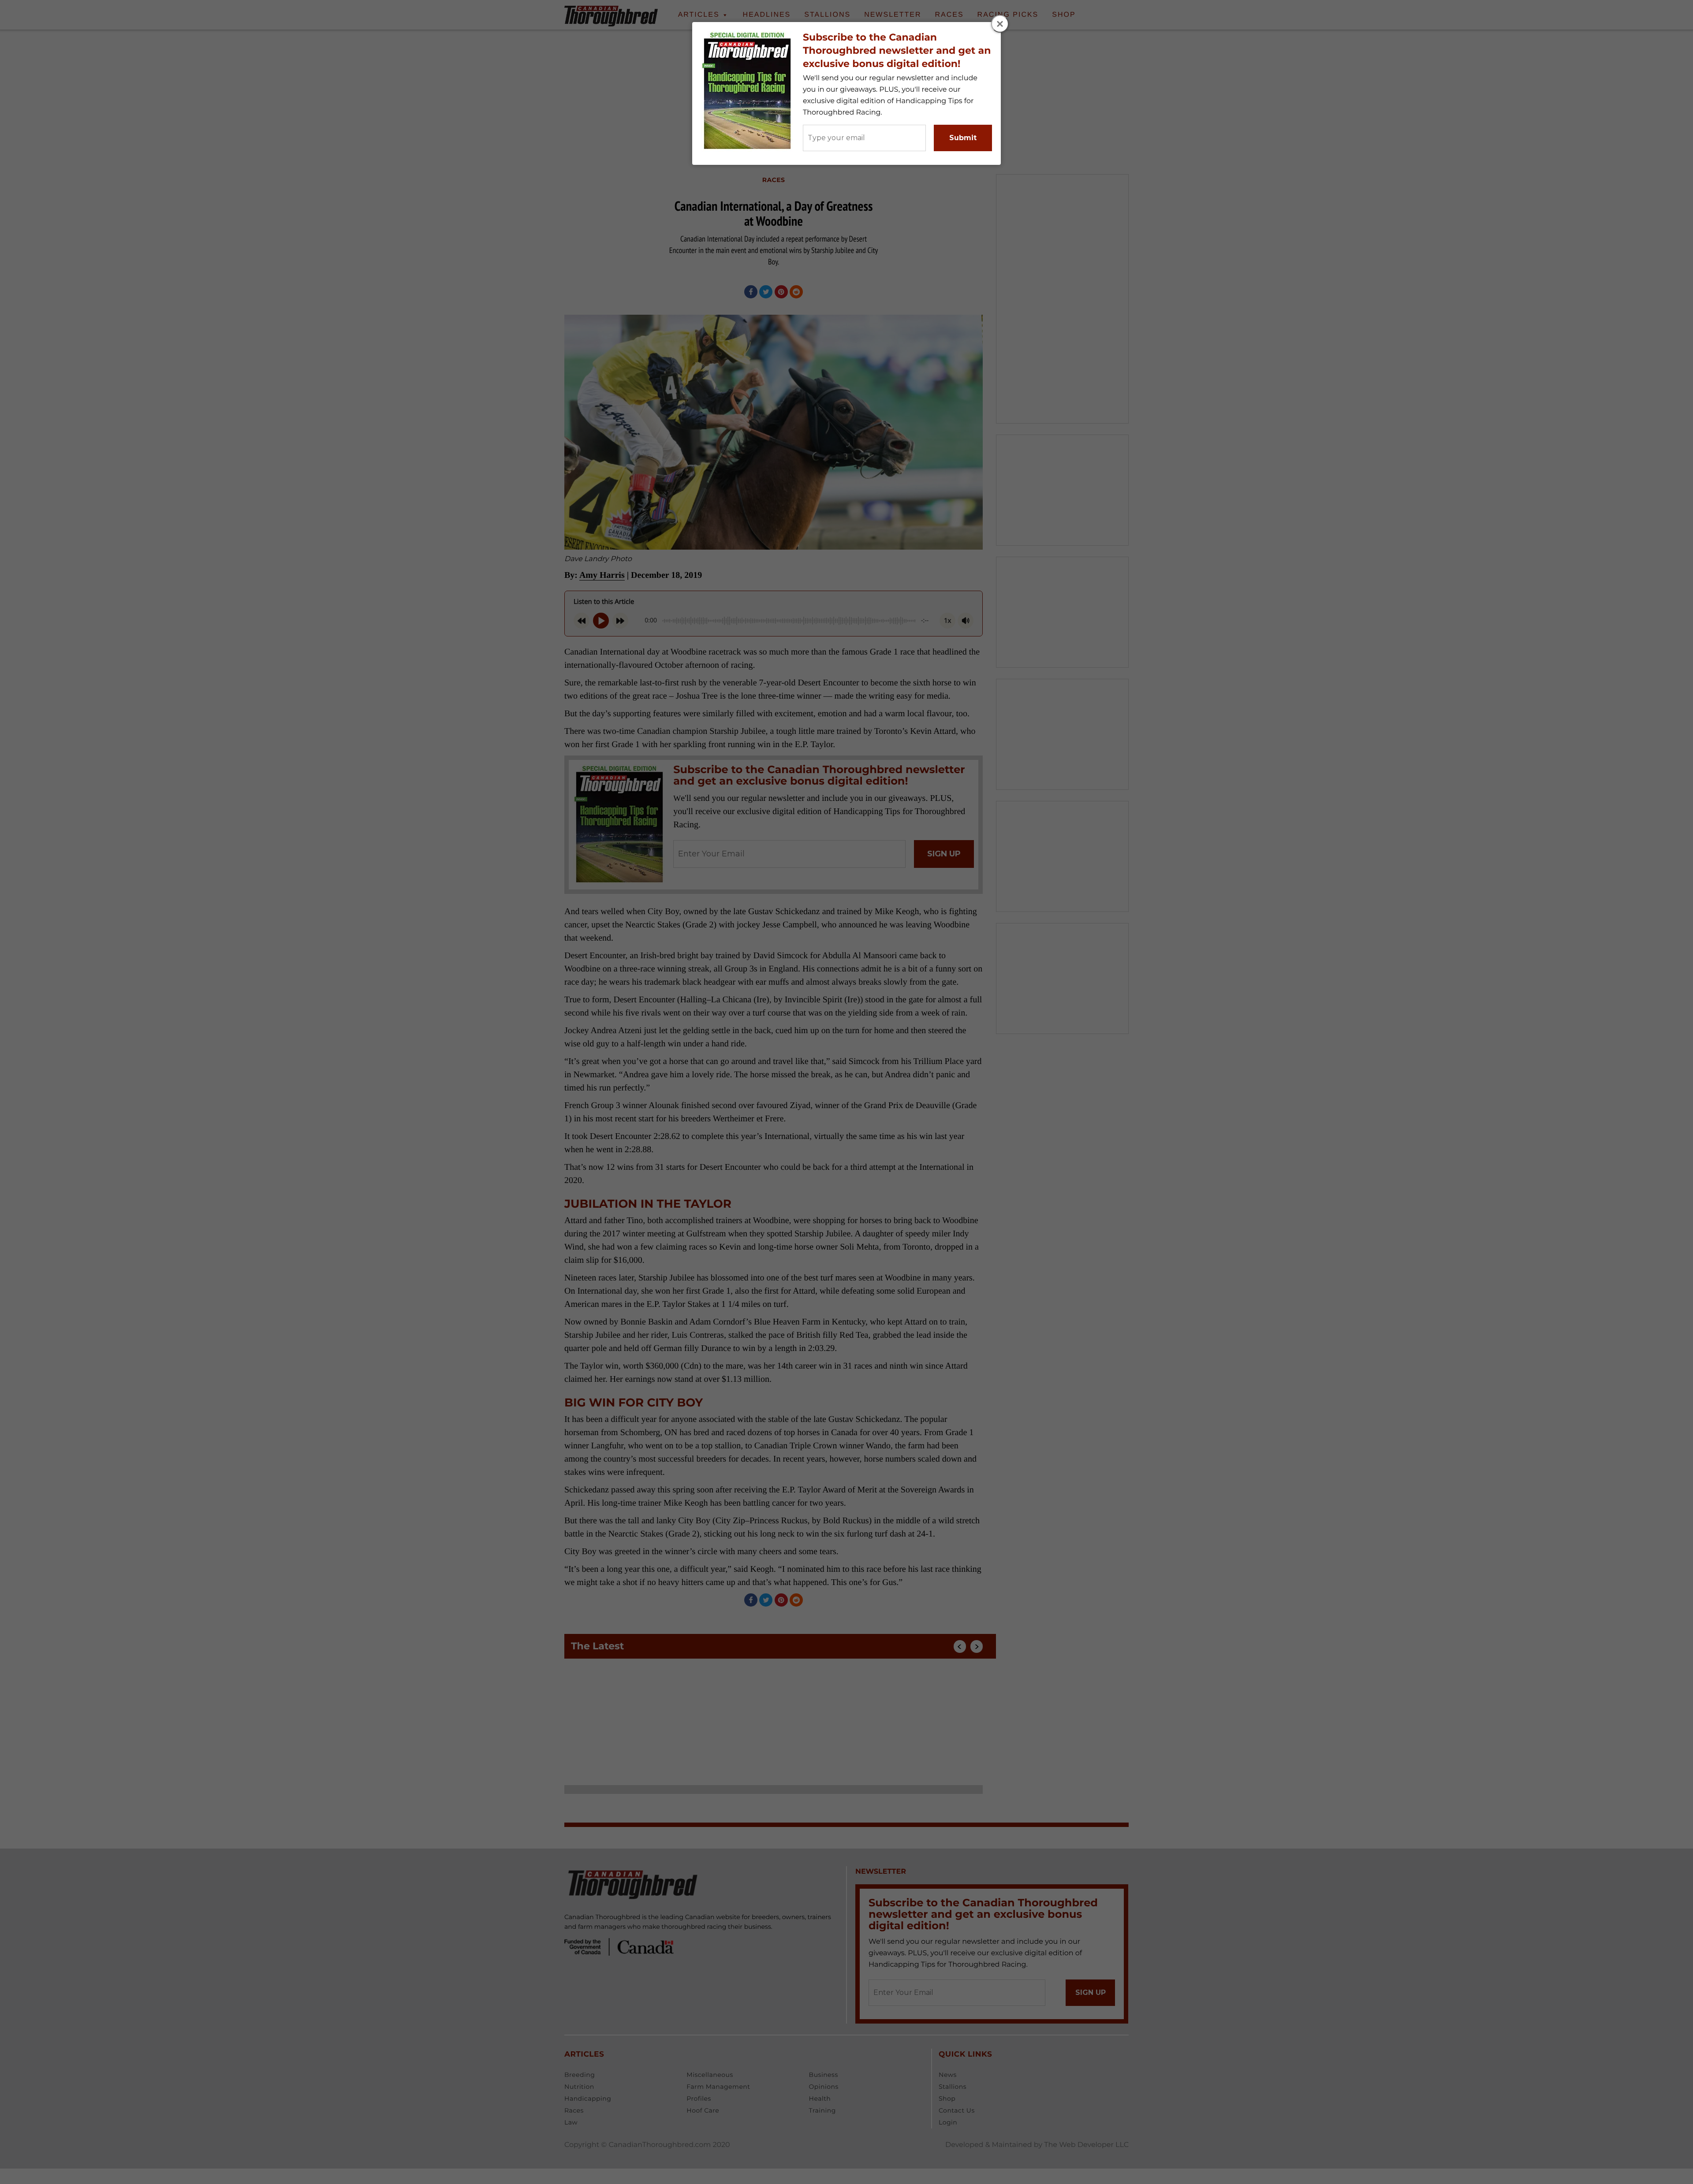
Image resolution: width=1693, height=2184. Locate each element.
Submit (963, 138)
